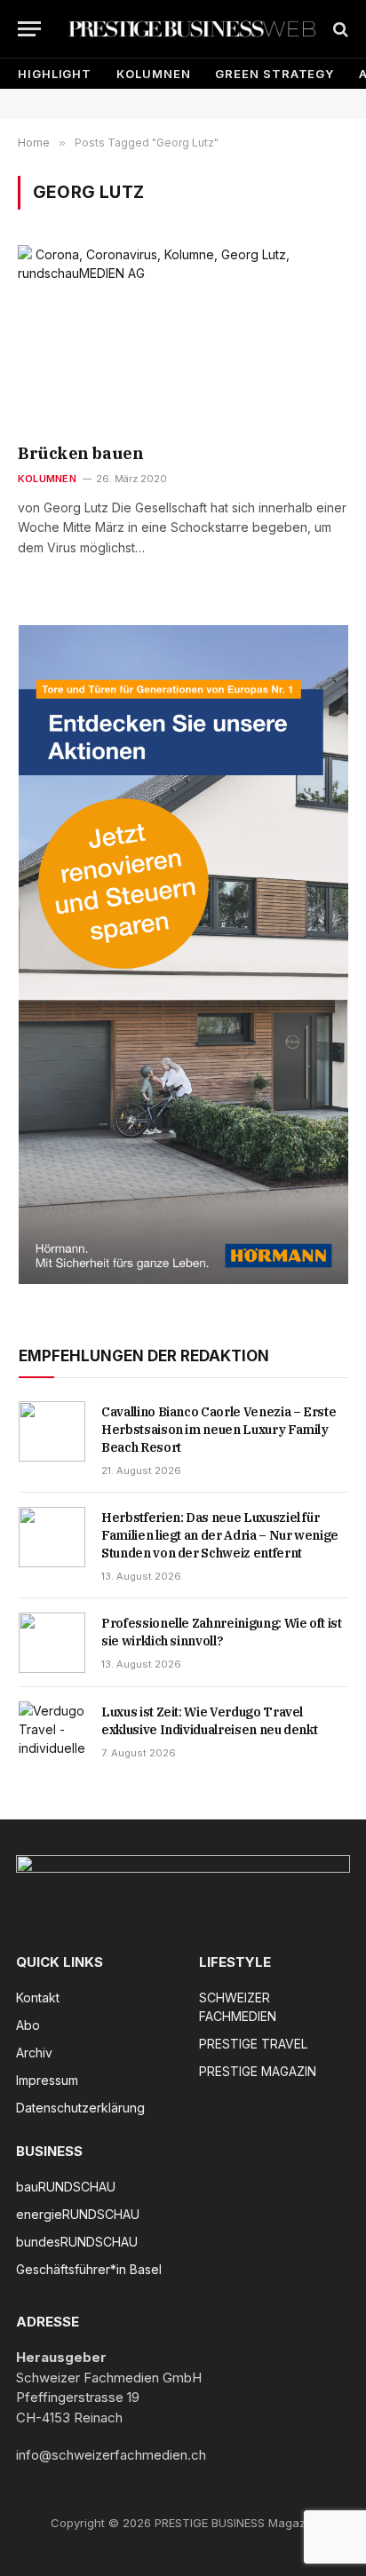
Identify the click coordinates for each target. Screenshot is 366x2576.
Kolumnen (153, 74)
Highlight (55, 74)
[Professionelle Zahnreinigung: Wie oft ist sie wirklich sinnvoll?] (52, 1643)
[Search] (339, 29)
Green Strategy (274, 74)
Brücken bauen (80, 453)
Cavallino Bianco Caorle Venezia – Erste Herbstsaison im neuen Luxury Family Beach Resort (219, 1430)
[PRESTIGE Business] (192, 29)
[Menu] (29, 29)
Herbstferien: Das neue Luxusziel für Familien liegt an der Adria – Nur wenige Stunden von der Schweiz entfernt (220, 1535)
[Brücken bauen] (183, 338)
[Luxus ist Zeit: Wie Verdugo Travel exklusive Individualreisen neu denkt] (52, 1732)
